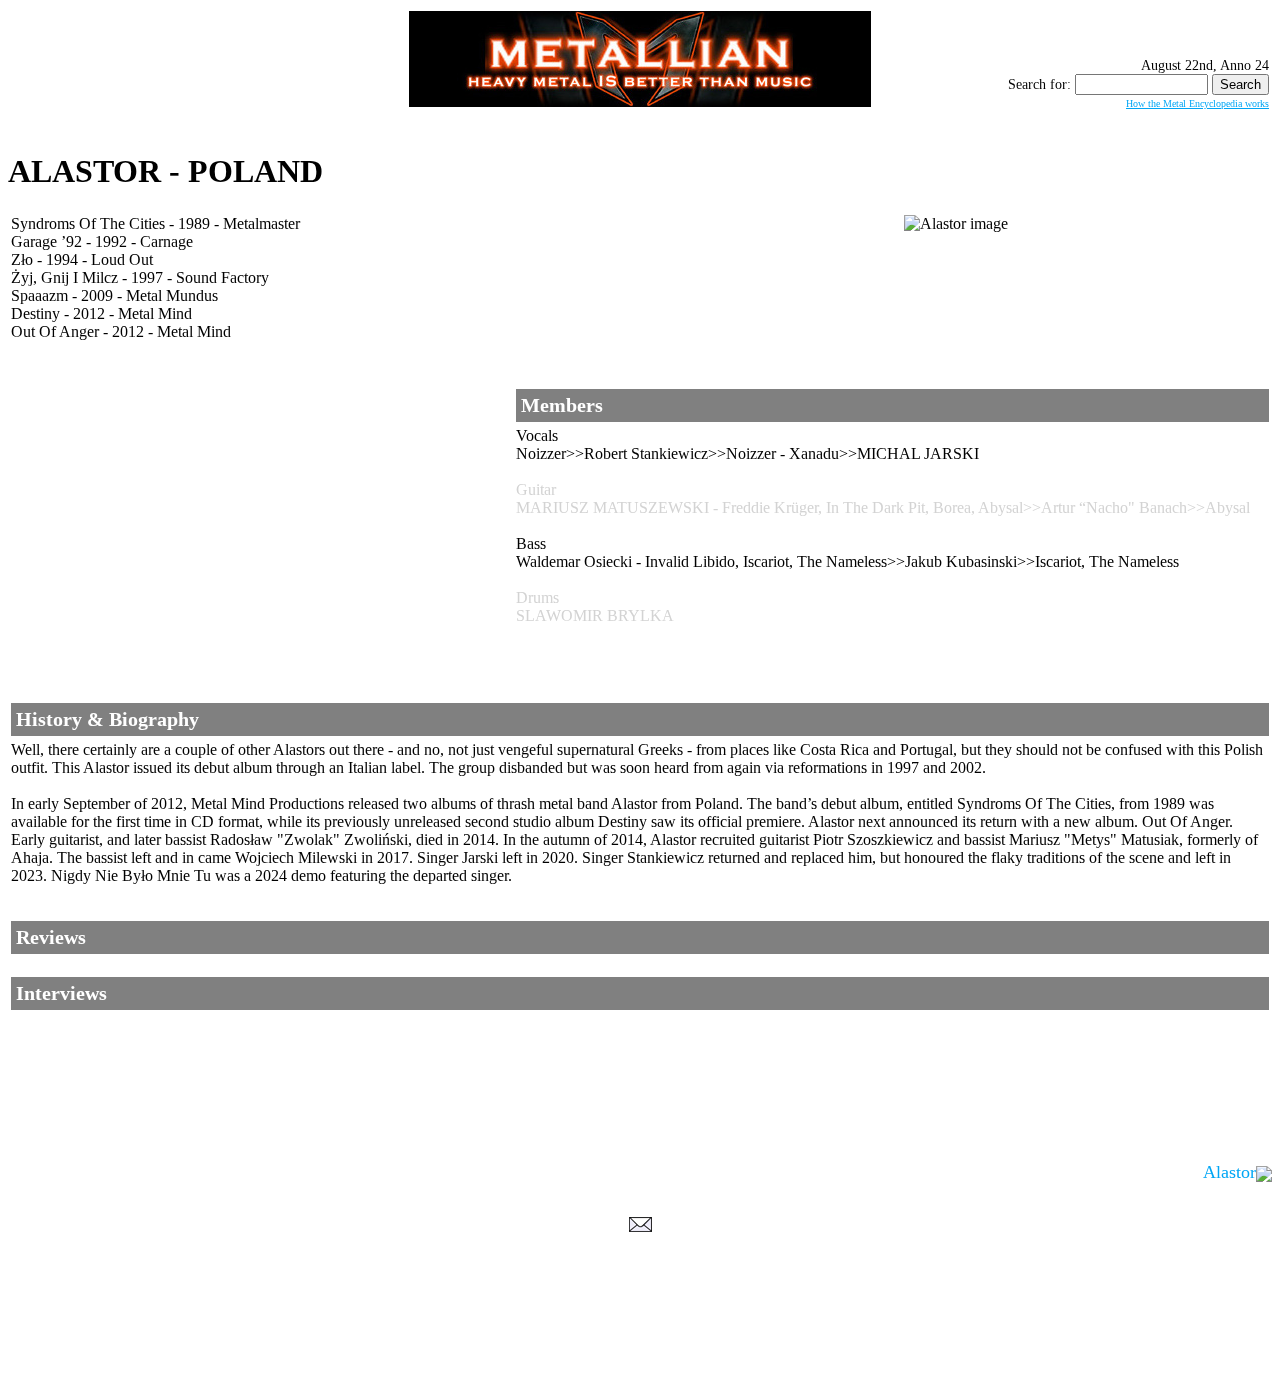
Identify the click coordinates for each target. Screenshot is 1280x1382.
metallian (476, 1343)
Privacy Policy (640, 1363)
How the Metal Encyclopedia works (1197, 103)
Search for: (1039, 84)
